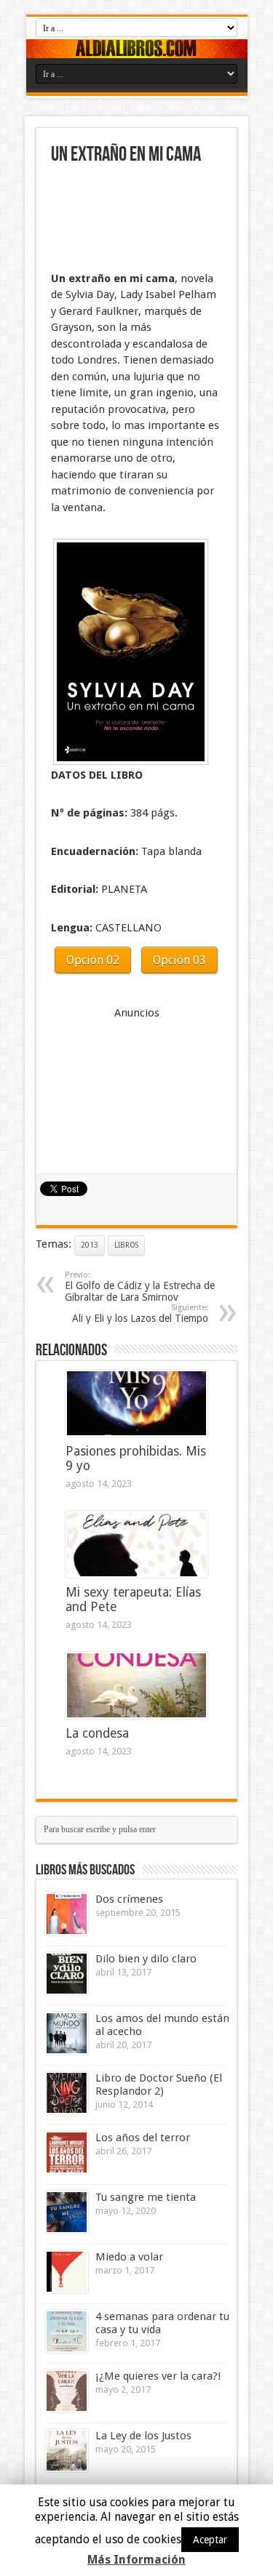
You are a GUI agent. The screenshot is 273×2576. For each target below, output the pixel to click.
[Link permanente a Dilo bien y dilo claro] (67, 1974)
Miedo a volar (129, 2257)
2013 (90, 1245)
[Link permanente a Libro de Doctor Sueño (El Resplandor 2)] (67, 2093)
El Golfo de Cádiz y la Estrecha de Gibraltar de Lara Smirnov (140, 1287)
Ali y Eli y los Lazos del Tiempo (140, 1313)
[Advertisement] (124, 220)
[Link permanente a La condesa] (136, 1685)
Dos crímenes (129, 1899)
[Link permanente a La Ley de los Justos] (67, 2451)
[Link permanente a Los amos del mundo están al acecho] (67, 2033)
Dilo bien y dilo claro (146, 1959)
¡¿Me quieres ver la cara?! (158, 2376)
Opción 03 (179, 960)
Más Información (136, 2560)
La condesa (97, 1733)
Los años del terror (143, 2138)
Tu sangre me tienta (146, 2197)
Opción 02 (93, 960)
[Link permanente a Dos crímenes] (67, 1914)
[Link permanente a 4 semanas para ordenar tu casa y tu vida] (67, 2331)
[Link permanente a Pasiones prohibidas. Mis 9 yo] (136, 1403)
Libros (126, 1245)
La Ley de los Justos (143, 2436)
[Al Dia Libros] (137, 49)
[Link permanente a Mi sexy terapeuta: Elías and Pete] (136, 1544)
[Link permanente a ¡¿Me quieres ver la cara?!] (67, 2391)
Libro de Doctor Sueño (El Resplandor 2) (159, 2085)
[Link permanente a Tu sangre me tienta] (67, 2212)
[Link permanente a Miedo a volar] (67, 2272)
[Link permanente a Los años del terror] (67, 2152)
